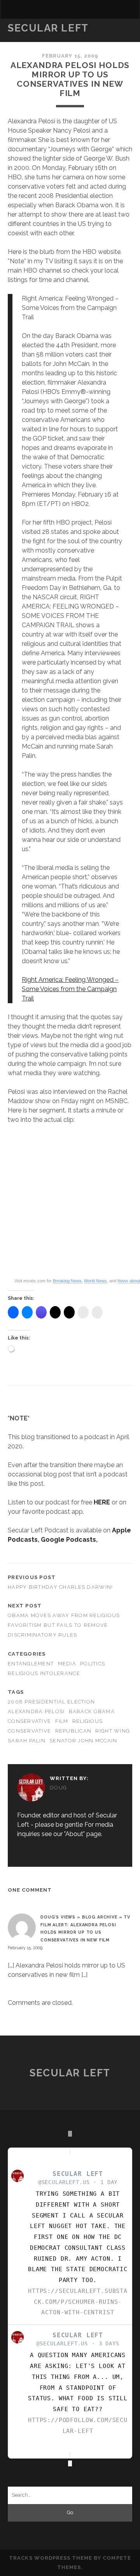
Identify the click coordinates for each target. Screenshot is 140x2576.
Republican (73, 1731)
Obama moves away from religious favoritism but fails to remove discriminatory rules (64, 1625)
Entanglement (31, 1664)
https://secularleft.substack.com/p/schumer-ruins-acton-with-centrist (78, 2302)
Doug (58, 1788)
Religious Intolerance (44, 1673)
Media (67, 1664)
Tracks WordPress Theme (51, 2558)
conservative (29, 1721)
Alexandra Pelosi (36, 1711)
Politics (93, 1664)
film (62, 1721)
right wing (113, 1731)
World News (95, 1281)
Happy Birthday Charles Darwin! (60, 1587)
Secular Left (48, 28)
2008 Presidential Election (51, 1702)
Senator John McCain (83, 1741)
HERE (102, 1502)
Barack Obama (92, 1711)
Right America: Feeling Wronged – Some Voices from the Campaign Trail (70, 989)
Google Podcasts (68, 1540)
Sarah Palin (27, 1741)
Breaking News (67, 1281)
